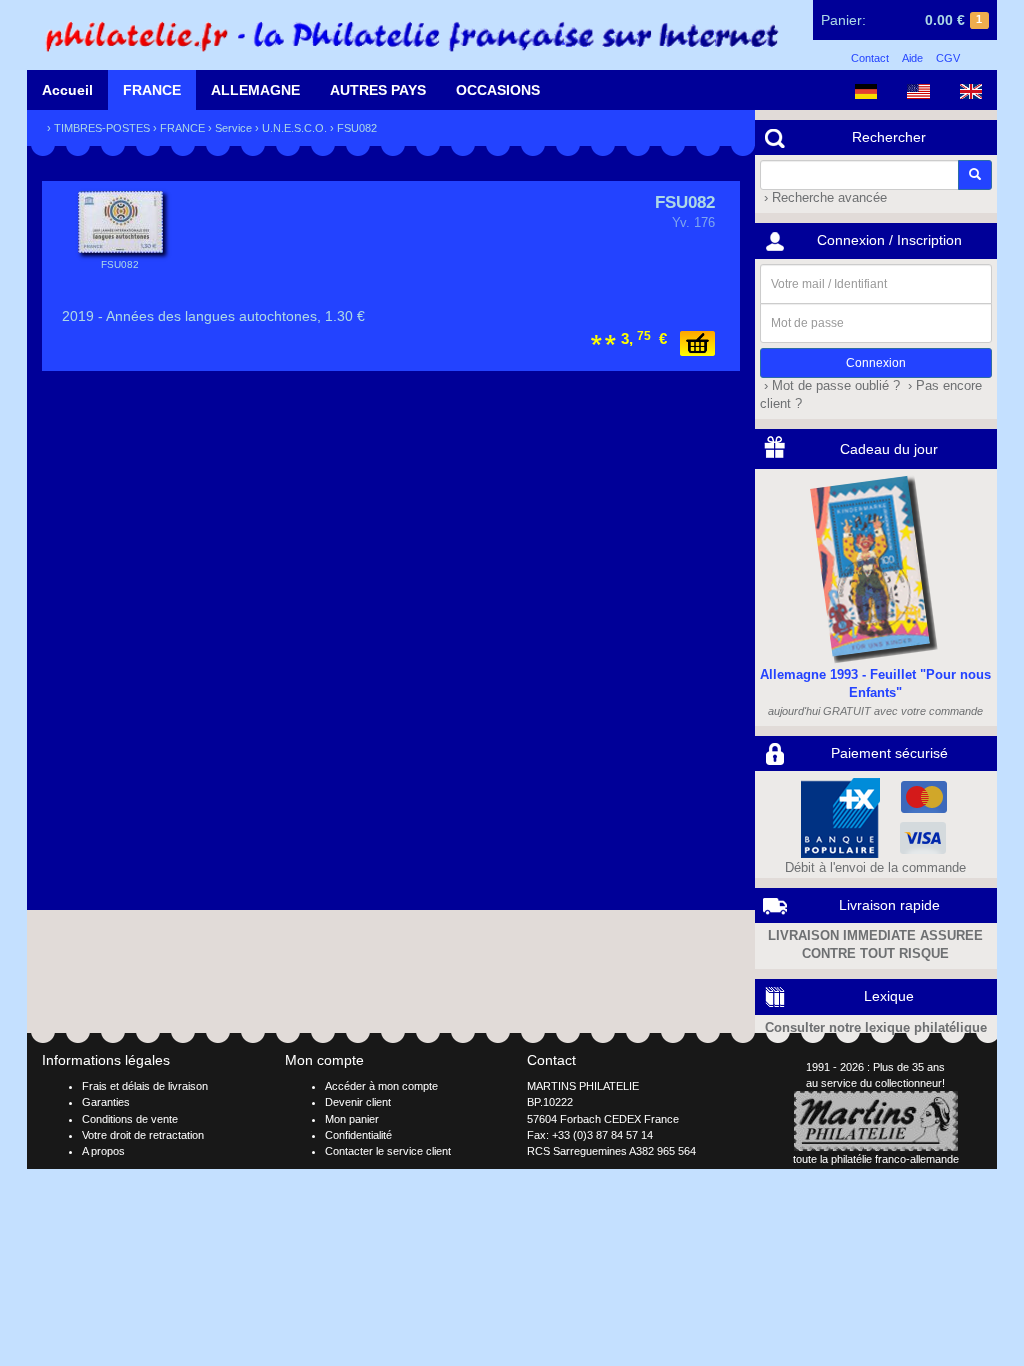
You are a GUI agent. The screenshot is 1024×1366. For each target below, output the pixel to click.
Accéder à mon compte (381, 1086)
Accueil (67, 90)
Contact (870, 58)
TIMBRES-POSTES (102, 128)
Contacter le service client (388, 1151)
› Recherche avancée (823, 198)
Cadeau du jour (889, 449)
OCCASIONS (498, 90)
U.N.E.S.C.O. (294, 128)
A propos (103, 1151)
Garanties (106, 1102)
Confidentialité (358, 1135)
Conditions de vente (130, 1119)
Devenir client (358, 1102)
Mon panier (352, 1119)
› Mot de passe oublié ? (830, 386)
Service (233, 128)
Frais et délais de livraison (145, 1086)
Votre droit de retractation (143, 1135)
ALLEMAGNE (255, 90)
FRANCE (152, 90)
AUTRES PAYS (378, 90)
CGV (948, 58)
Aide (912, 58)
